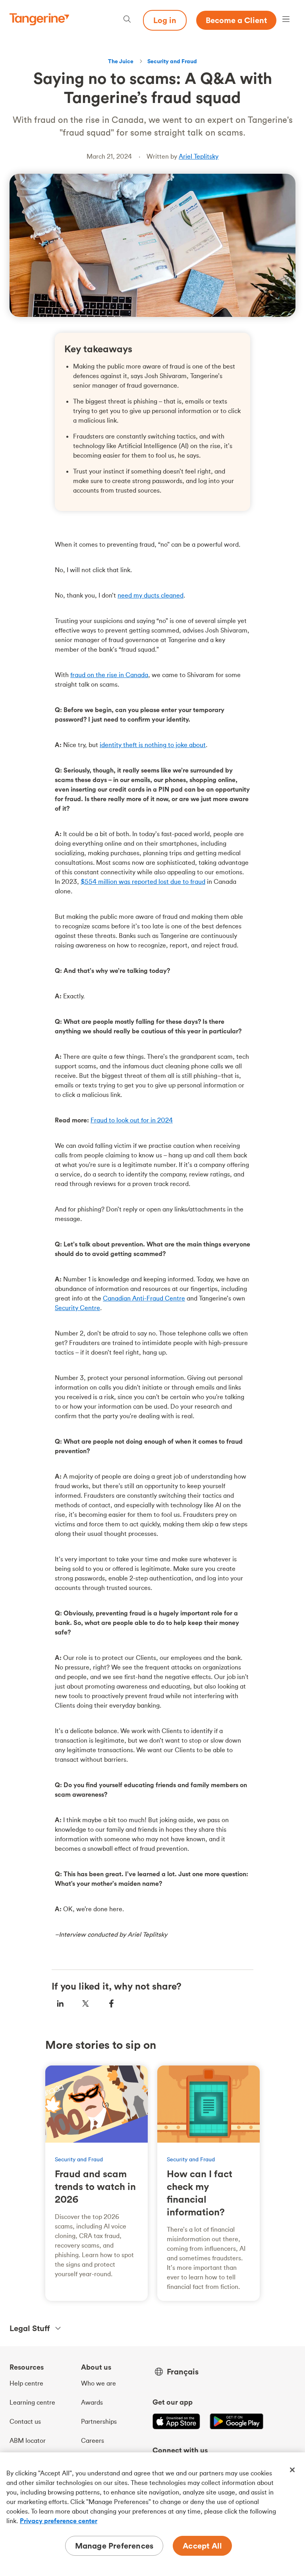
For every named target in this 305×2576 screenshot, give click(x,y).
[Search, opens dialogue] (127, 20)
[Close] (292, 2470)
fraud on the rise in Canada (109, 675)
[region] (152, 2514)
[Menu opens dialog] (286, 20)
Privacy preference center (59, 2521)
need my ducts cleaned (151, 595)
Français (183, 2372)
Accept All (202, 2546)
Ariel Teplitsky (199, 156)
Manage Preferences (114, 2546)
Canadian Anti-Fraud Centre (144, 1298)
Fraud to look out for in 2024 (132, 1120)
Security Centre (77, 1308)
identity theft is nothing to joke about (153, 745)
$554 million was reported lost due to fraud (143, 881)
